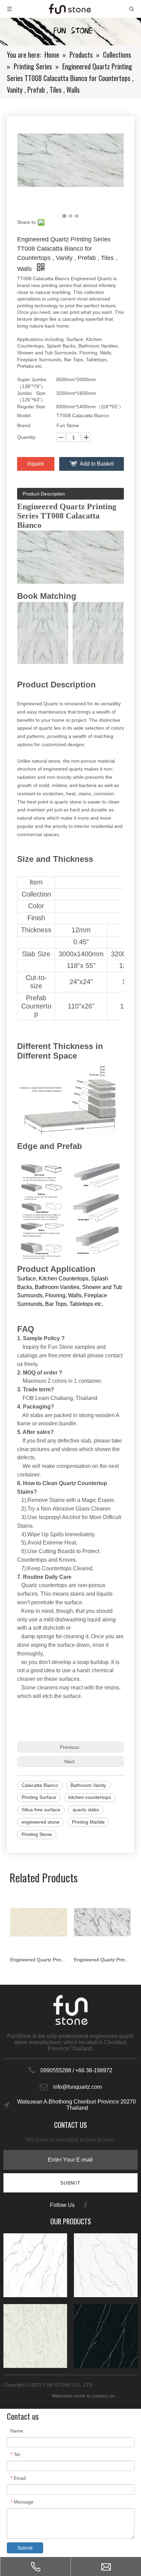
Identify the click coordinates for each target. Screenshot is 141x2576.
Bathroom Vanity (88, 1785)
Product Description (44, 494)
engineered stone (41, 1822)
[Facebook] (86, 2205)
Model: (24, 415)
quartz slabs (86, 1810)
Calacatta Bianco (40, 1785)
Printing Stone (37, 1834)
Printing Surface (39, 1797)
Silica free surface (41, 1810)
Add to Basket (97, 464)
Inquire (36, 464)
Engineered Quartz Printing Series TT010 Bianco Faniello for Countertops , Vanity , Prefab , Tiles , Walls (39, 1960)
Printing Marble (88, 1822)
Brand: (24, 425)
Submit (25, 2548)
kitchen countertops (90, 1797)
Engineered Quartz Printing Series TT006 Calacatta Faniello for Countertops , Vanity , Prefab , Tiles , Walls (102, 1960)
